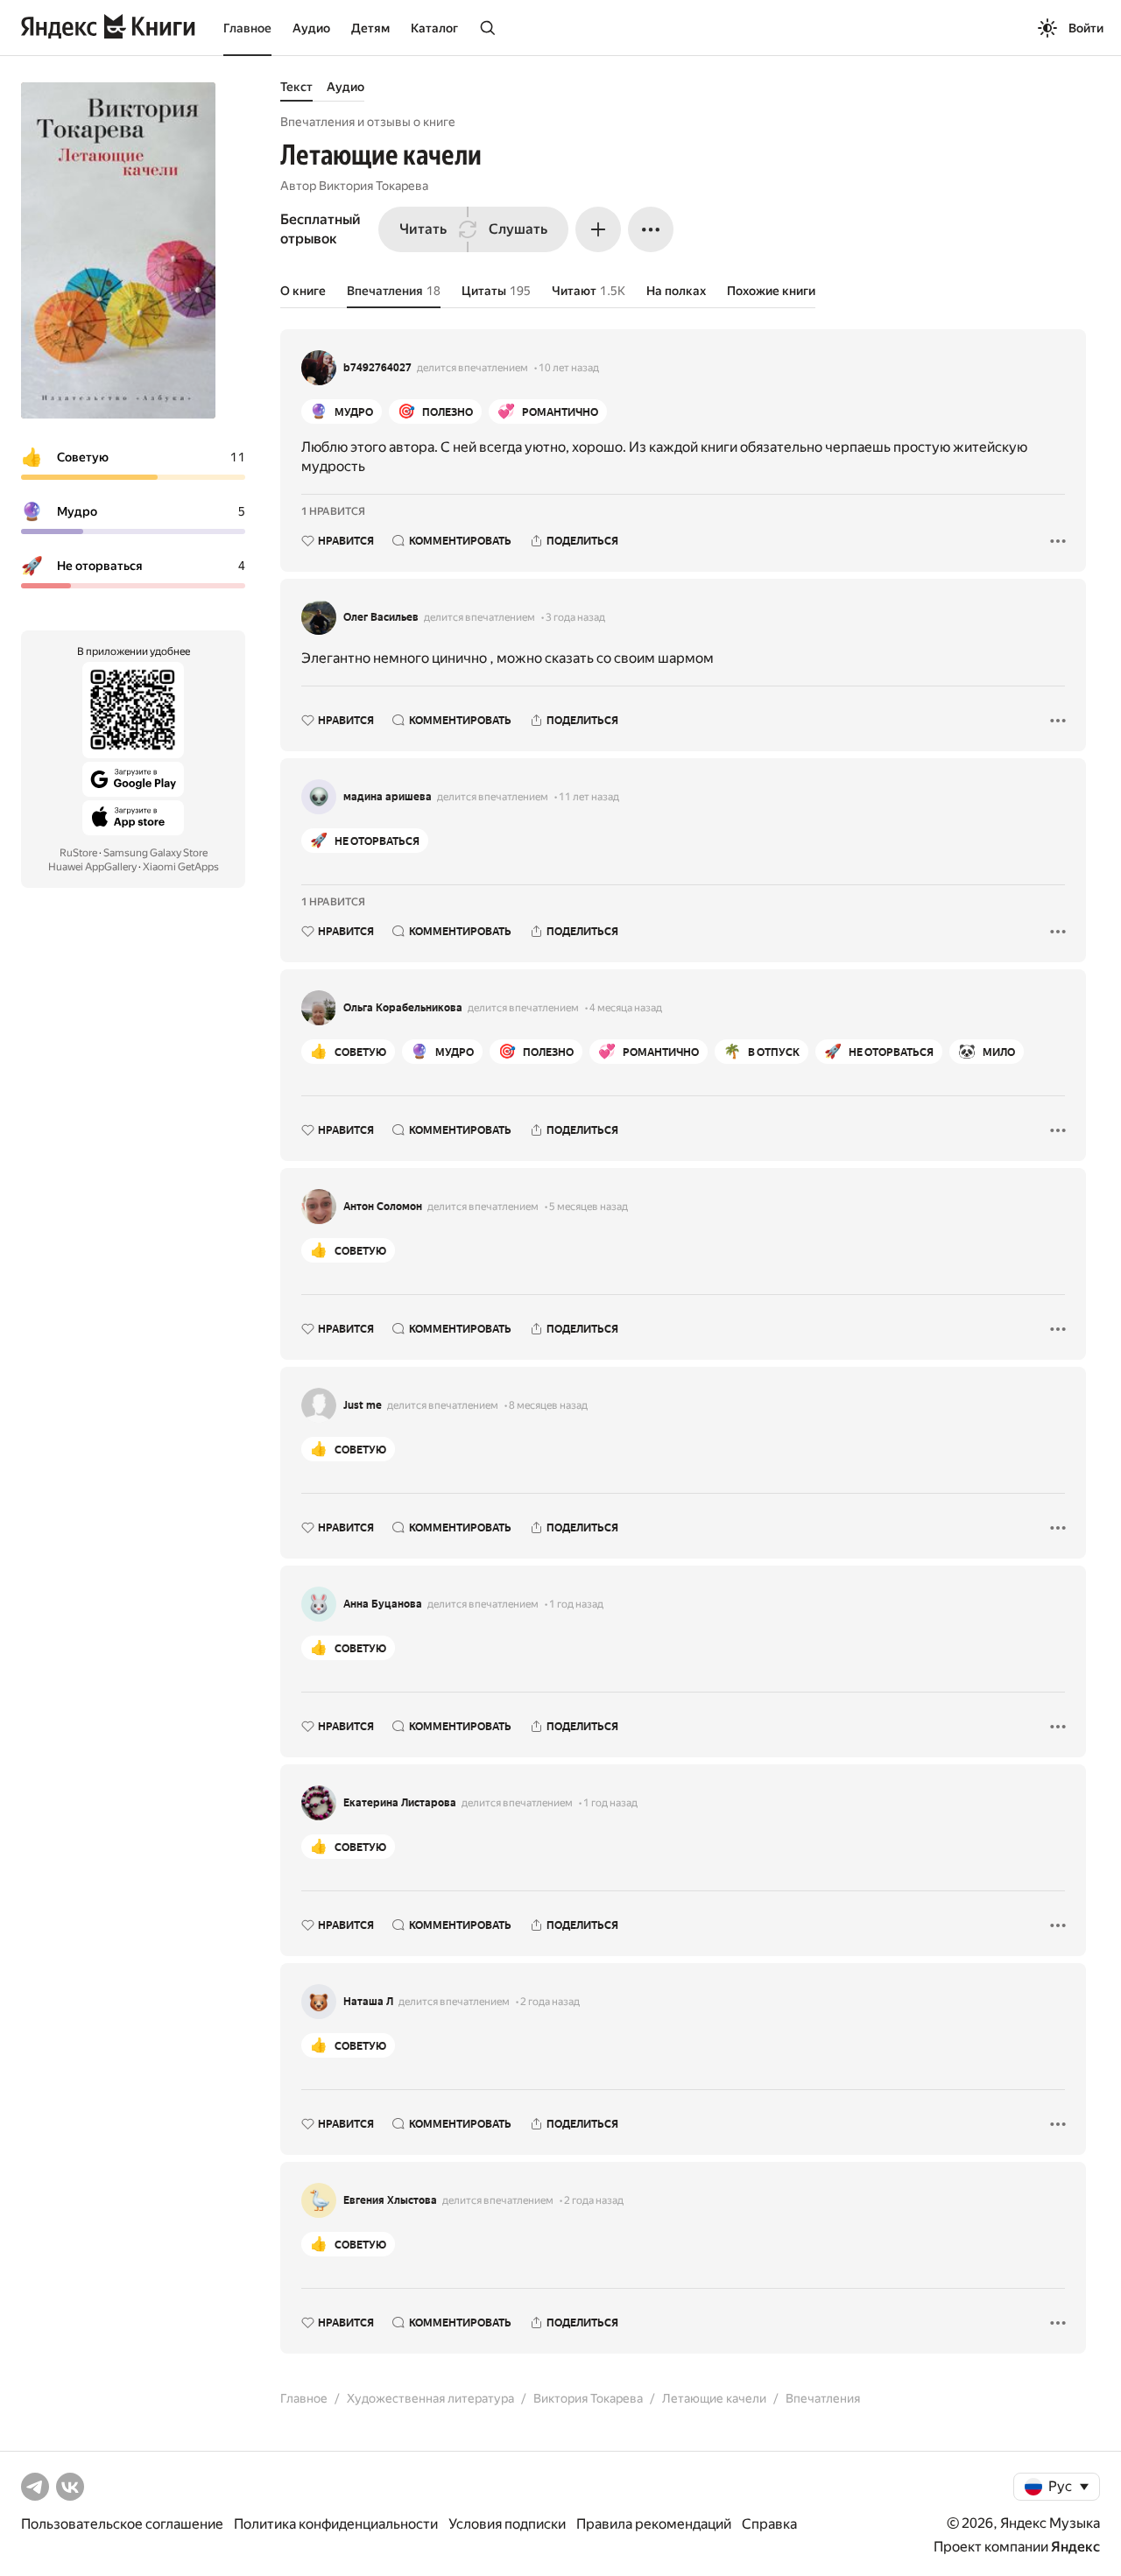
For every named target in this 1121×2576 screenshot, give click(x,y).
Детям (370, 28)
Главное (247, 28)
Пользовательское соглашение (122, 2524)
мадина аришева (388, 797)
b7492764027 (377, 368)
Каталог (434, 28)
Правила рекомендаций (654, 2524)
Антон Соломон (383, 1207)
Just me (363, 1405)
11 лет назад (589, 797)
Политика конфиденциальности (336, 2524)
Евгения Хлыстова (390, 2200)
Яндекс (1075, 2547)
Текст (296, 87)
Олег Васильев (381, 617)
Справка (769, 2524)
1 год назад (576, 1604)
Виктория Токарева (374, 186)
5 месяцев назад (589, 1207)
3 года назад (575, 617)
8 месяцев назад (548, 1405)
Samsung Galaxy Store (155, 853)
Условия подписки (507, 2524)
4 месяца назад (626, 1008)
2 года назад (550, 2002)
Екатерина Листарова (400, 1803)
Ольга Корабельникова (403, 1008)
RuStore (78, 853)
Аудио (311, 28)
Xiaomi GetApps (181, 867)
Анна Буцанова (383, 1604)
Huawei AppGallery (92, 867)
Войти (1086, 28)
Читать (423, 229)
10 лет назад (569, 368)
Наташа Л (368, 2002)
